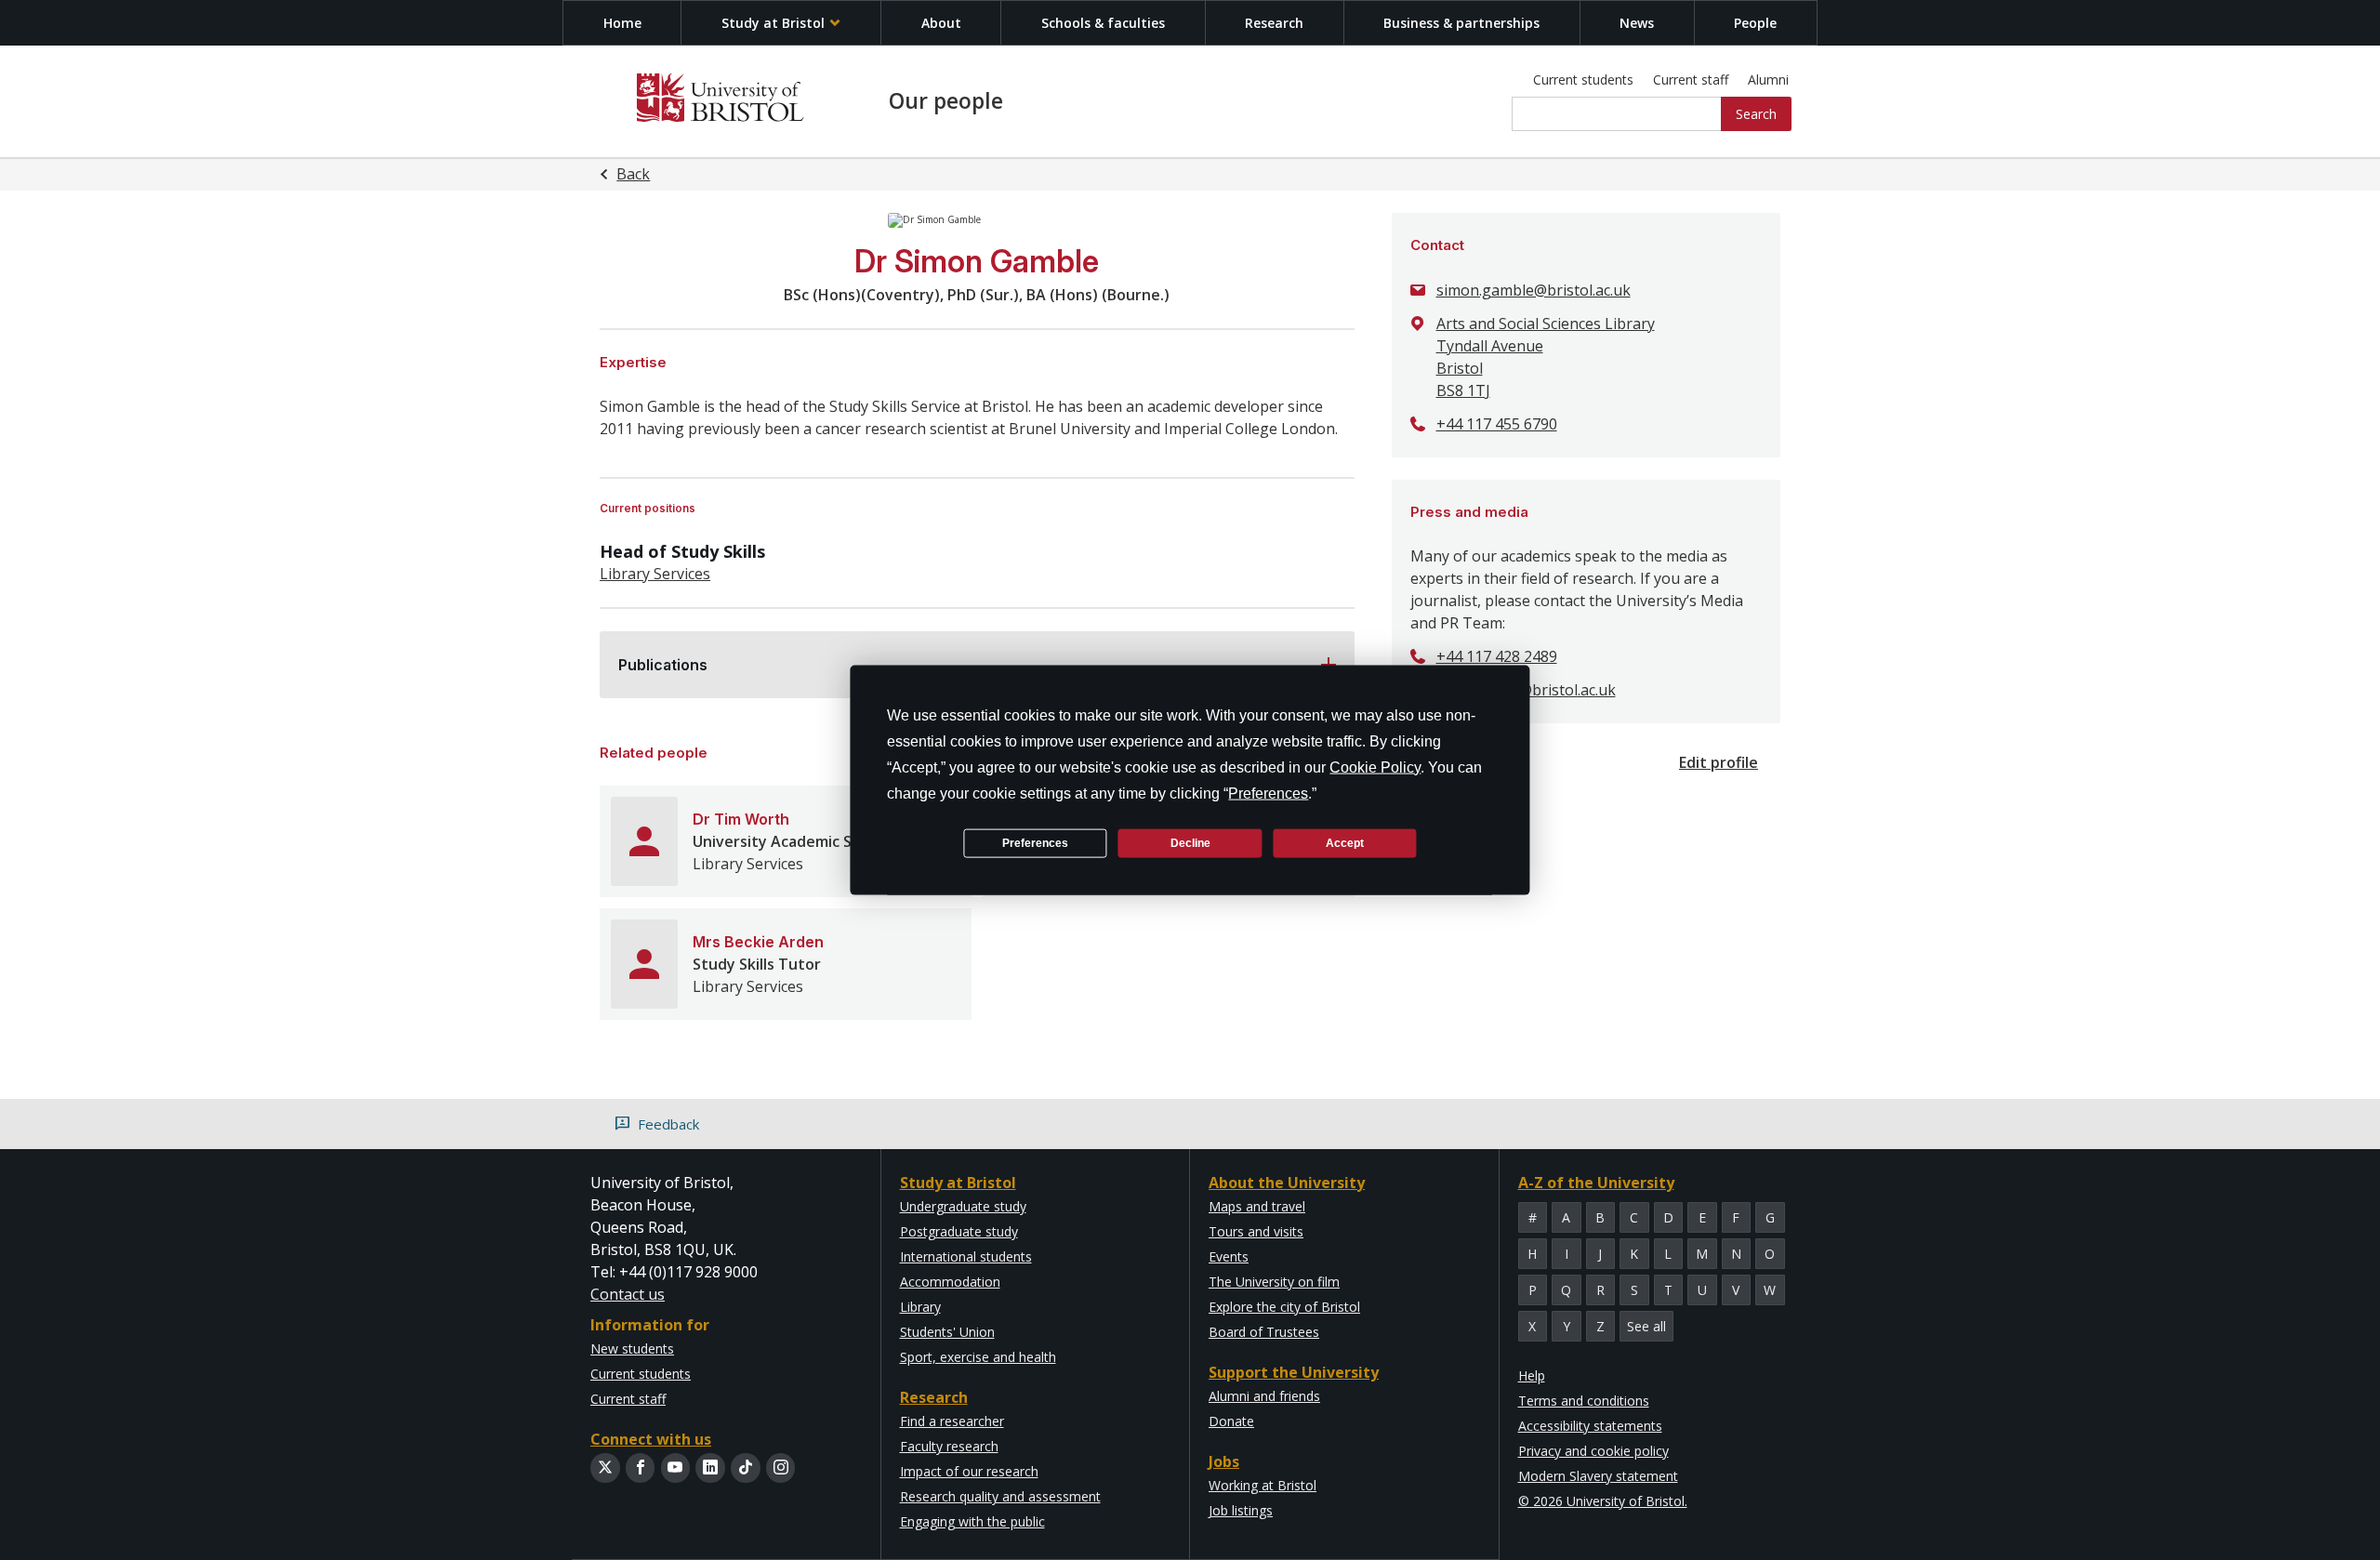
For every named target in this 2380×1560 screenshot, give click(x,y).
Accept (1345, 842)
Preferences (1035, 842)
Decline (1190, 842)
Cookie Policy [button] (1375, 767)
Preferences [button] (1268, 793)
